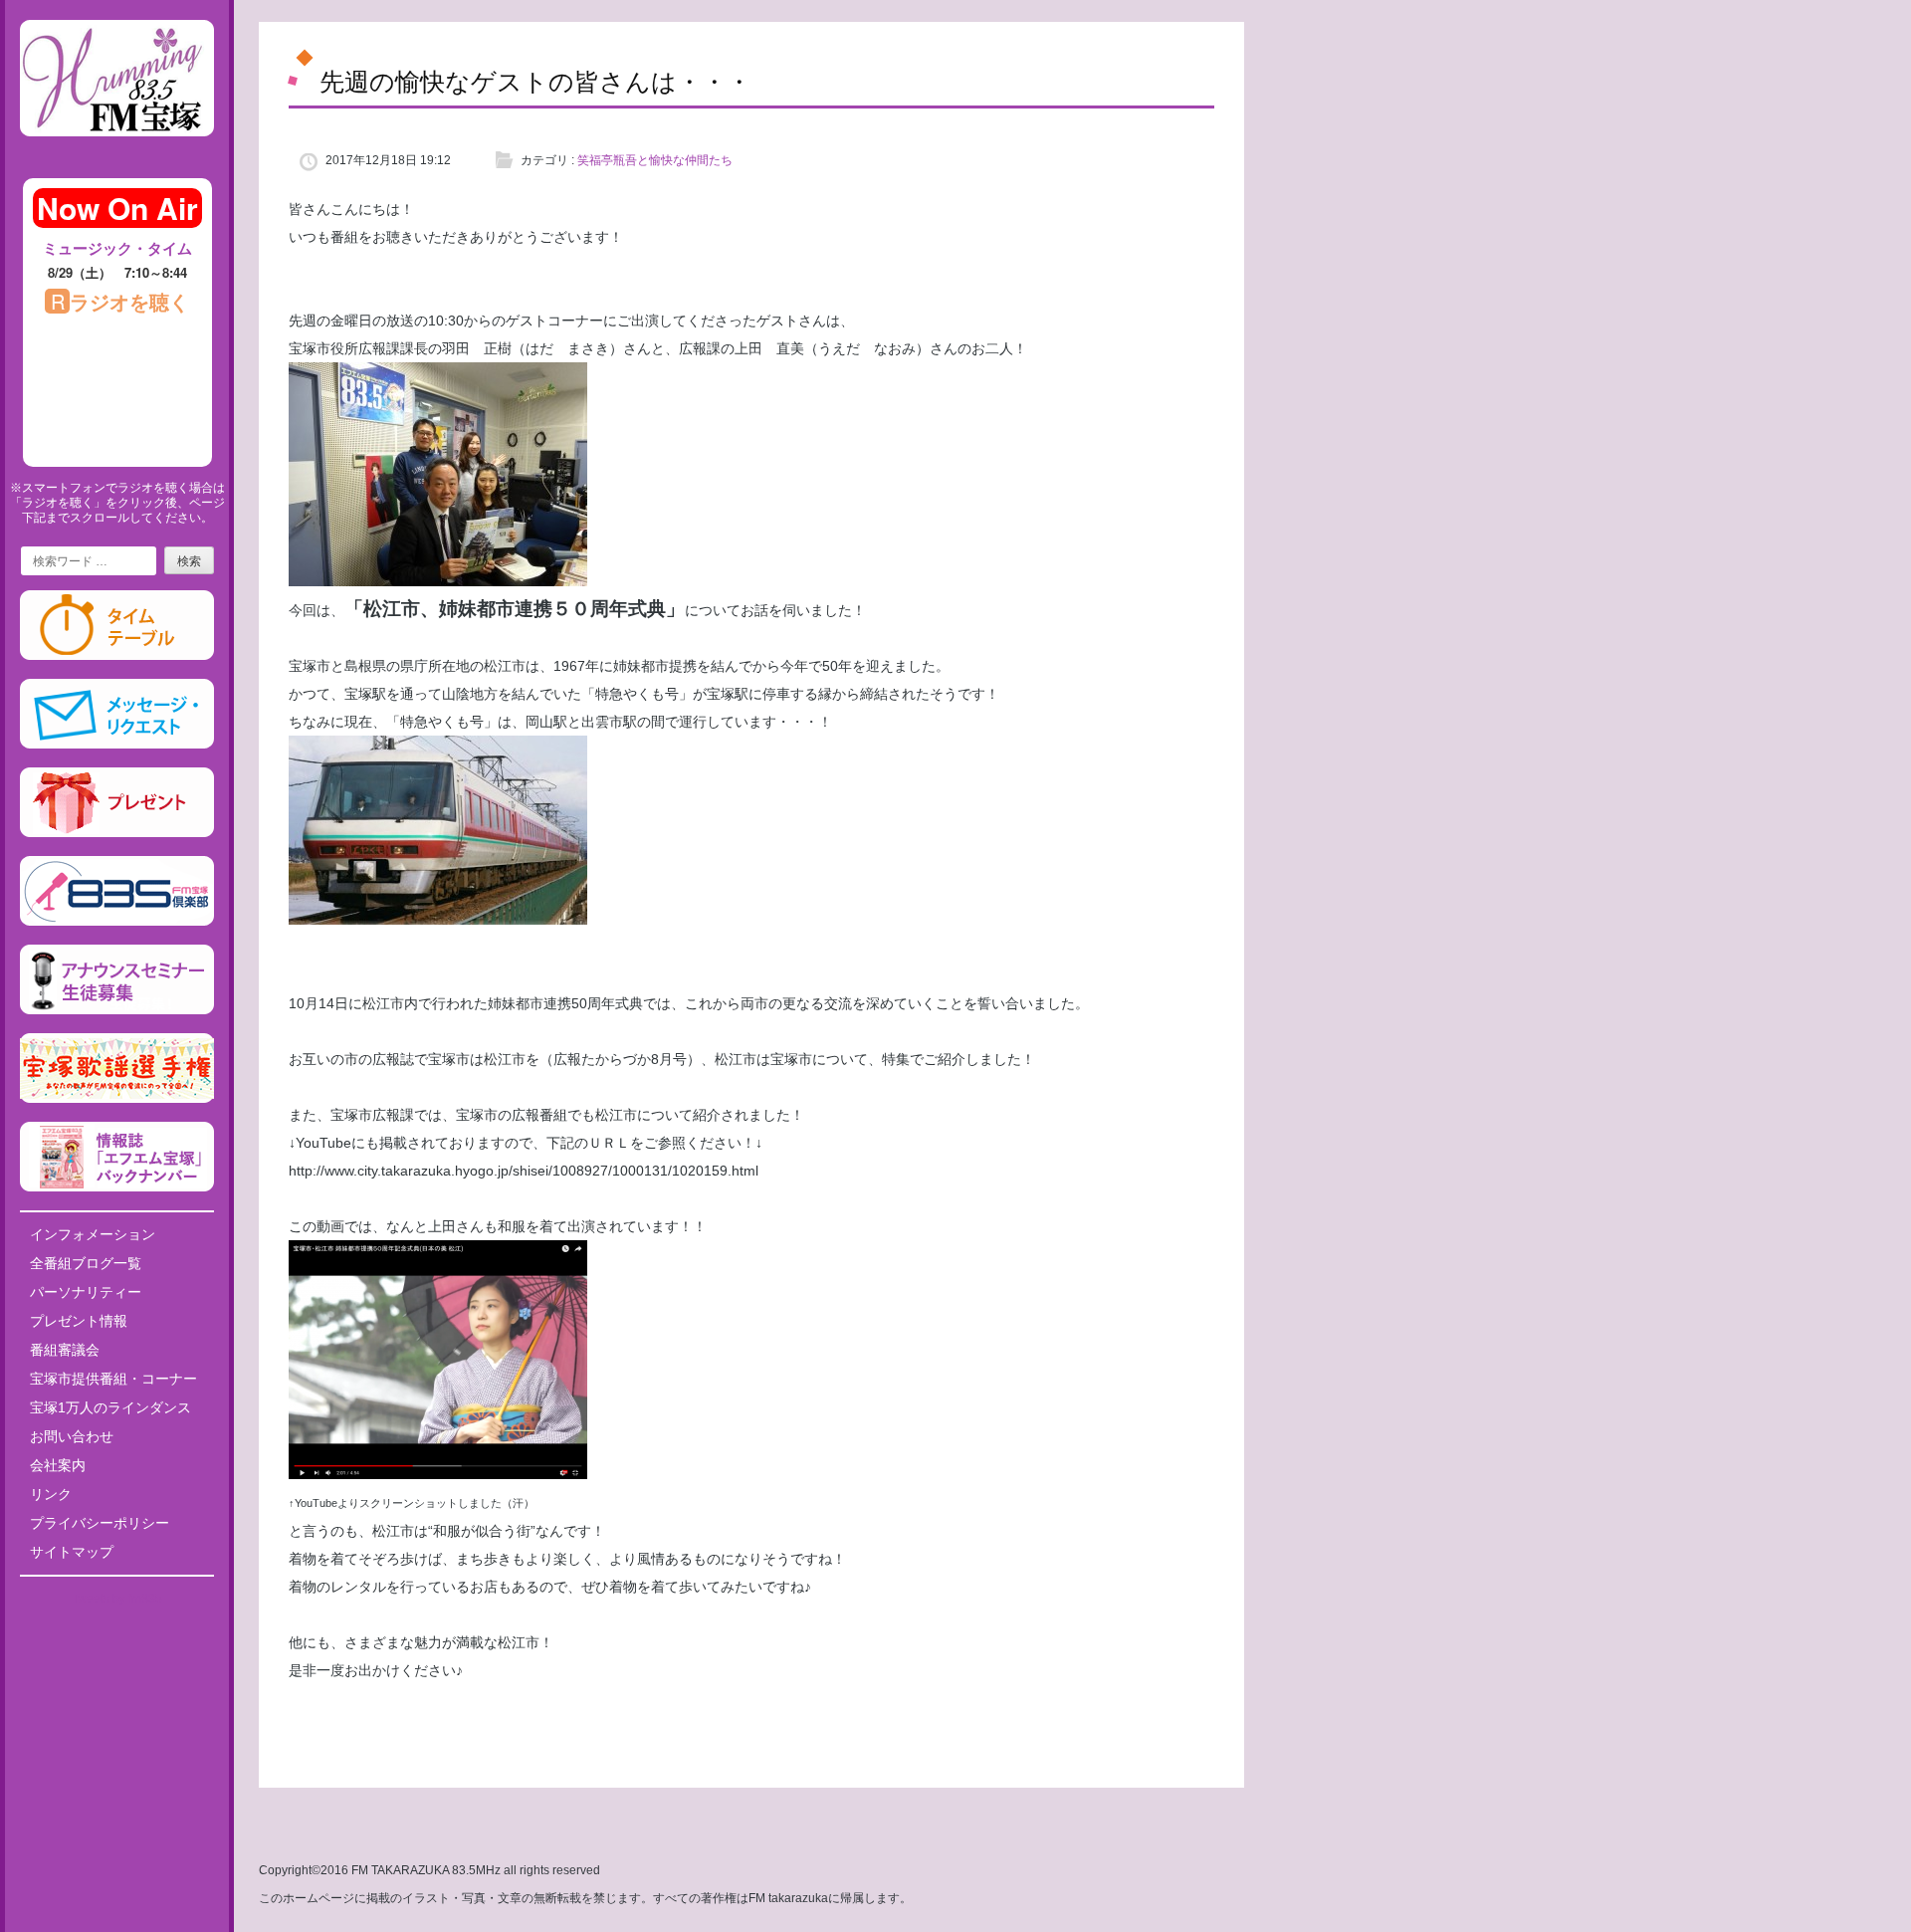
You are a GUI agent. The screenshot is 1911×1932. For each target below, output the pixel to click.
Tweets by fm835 (117, 1599)
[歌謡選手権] (117, 1099)
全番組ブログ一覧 (86, 1263)
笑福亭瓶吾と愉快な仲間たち (655, 160)
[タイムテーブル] (117, 656)
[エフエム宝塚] (117, 152)
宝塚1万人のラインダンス (110, 1407)
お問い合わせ (72, 1436)
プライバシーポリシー (100, 1523)
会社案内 (58, 1465)
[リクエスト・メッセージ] (117, 745)
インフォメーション (93, 1234)
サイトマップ (72, 1552)
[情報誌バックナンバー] (117, 1187)
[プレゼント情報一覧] (117, 833)
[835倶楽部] (117, 922)
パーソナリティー (86, 1292)
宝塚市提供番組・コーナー (113, 1379)
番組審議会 (65, 1350)
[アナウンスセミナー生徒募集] (117, 1010)
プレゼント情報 (79, 1321)
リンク (51, 1494)
